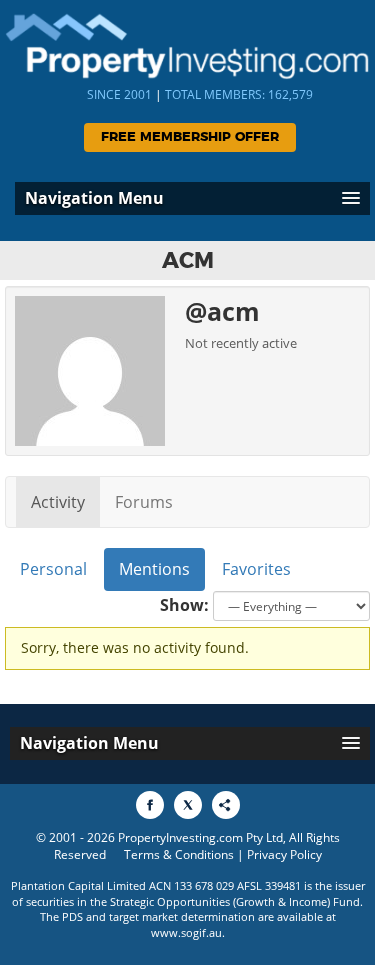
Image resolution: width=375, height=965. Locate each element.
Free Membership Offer (190, 137)
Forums (144, 502)
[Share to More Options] (226, 805)
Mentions (154, 569)
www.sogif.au (186, 932)
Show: (184, 605)
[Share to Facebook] (150, 805)
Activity (58, 502)
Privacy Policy (284, 854)
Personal (53, 569)
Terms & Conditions (179, 854)
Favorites (256, 569)
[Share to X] (188, 805)
